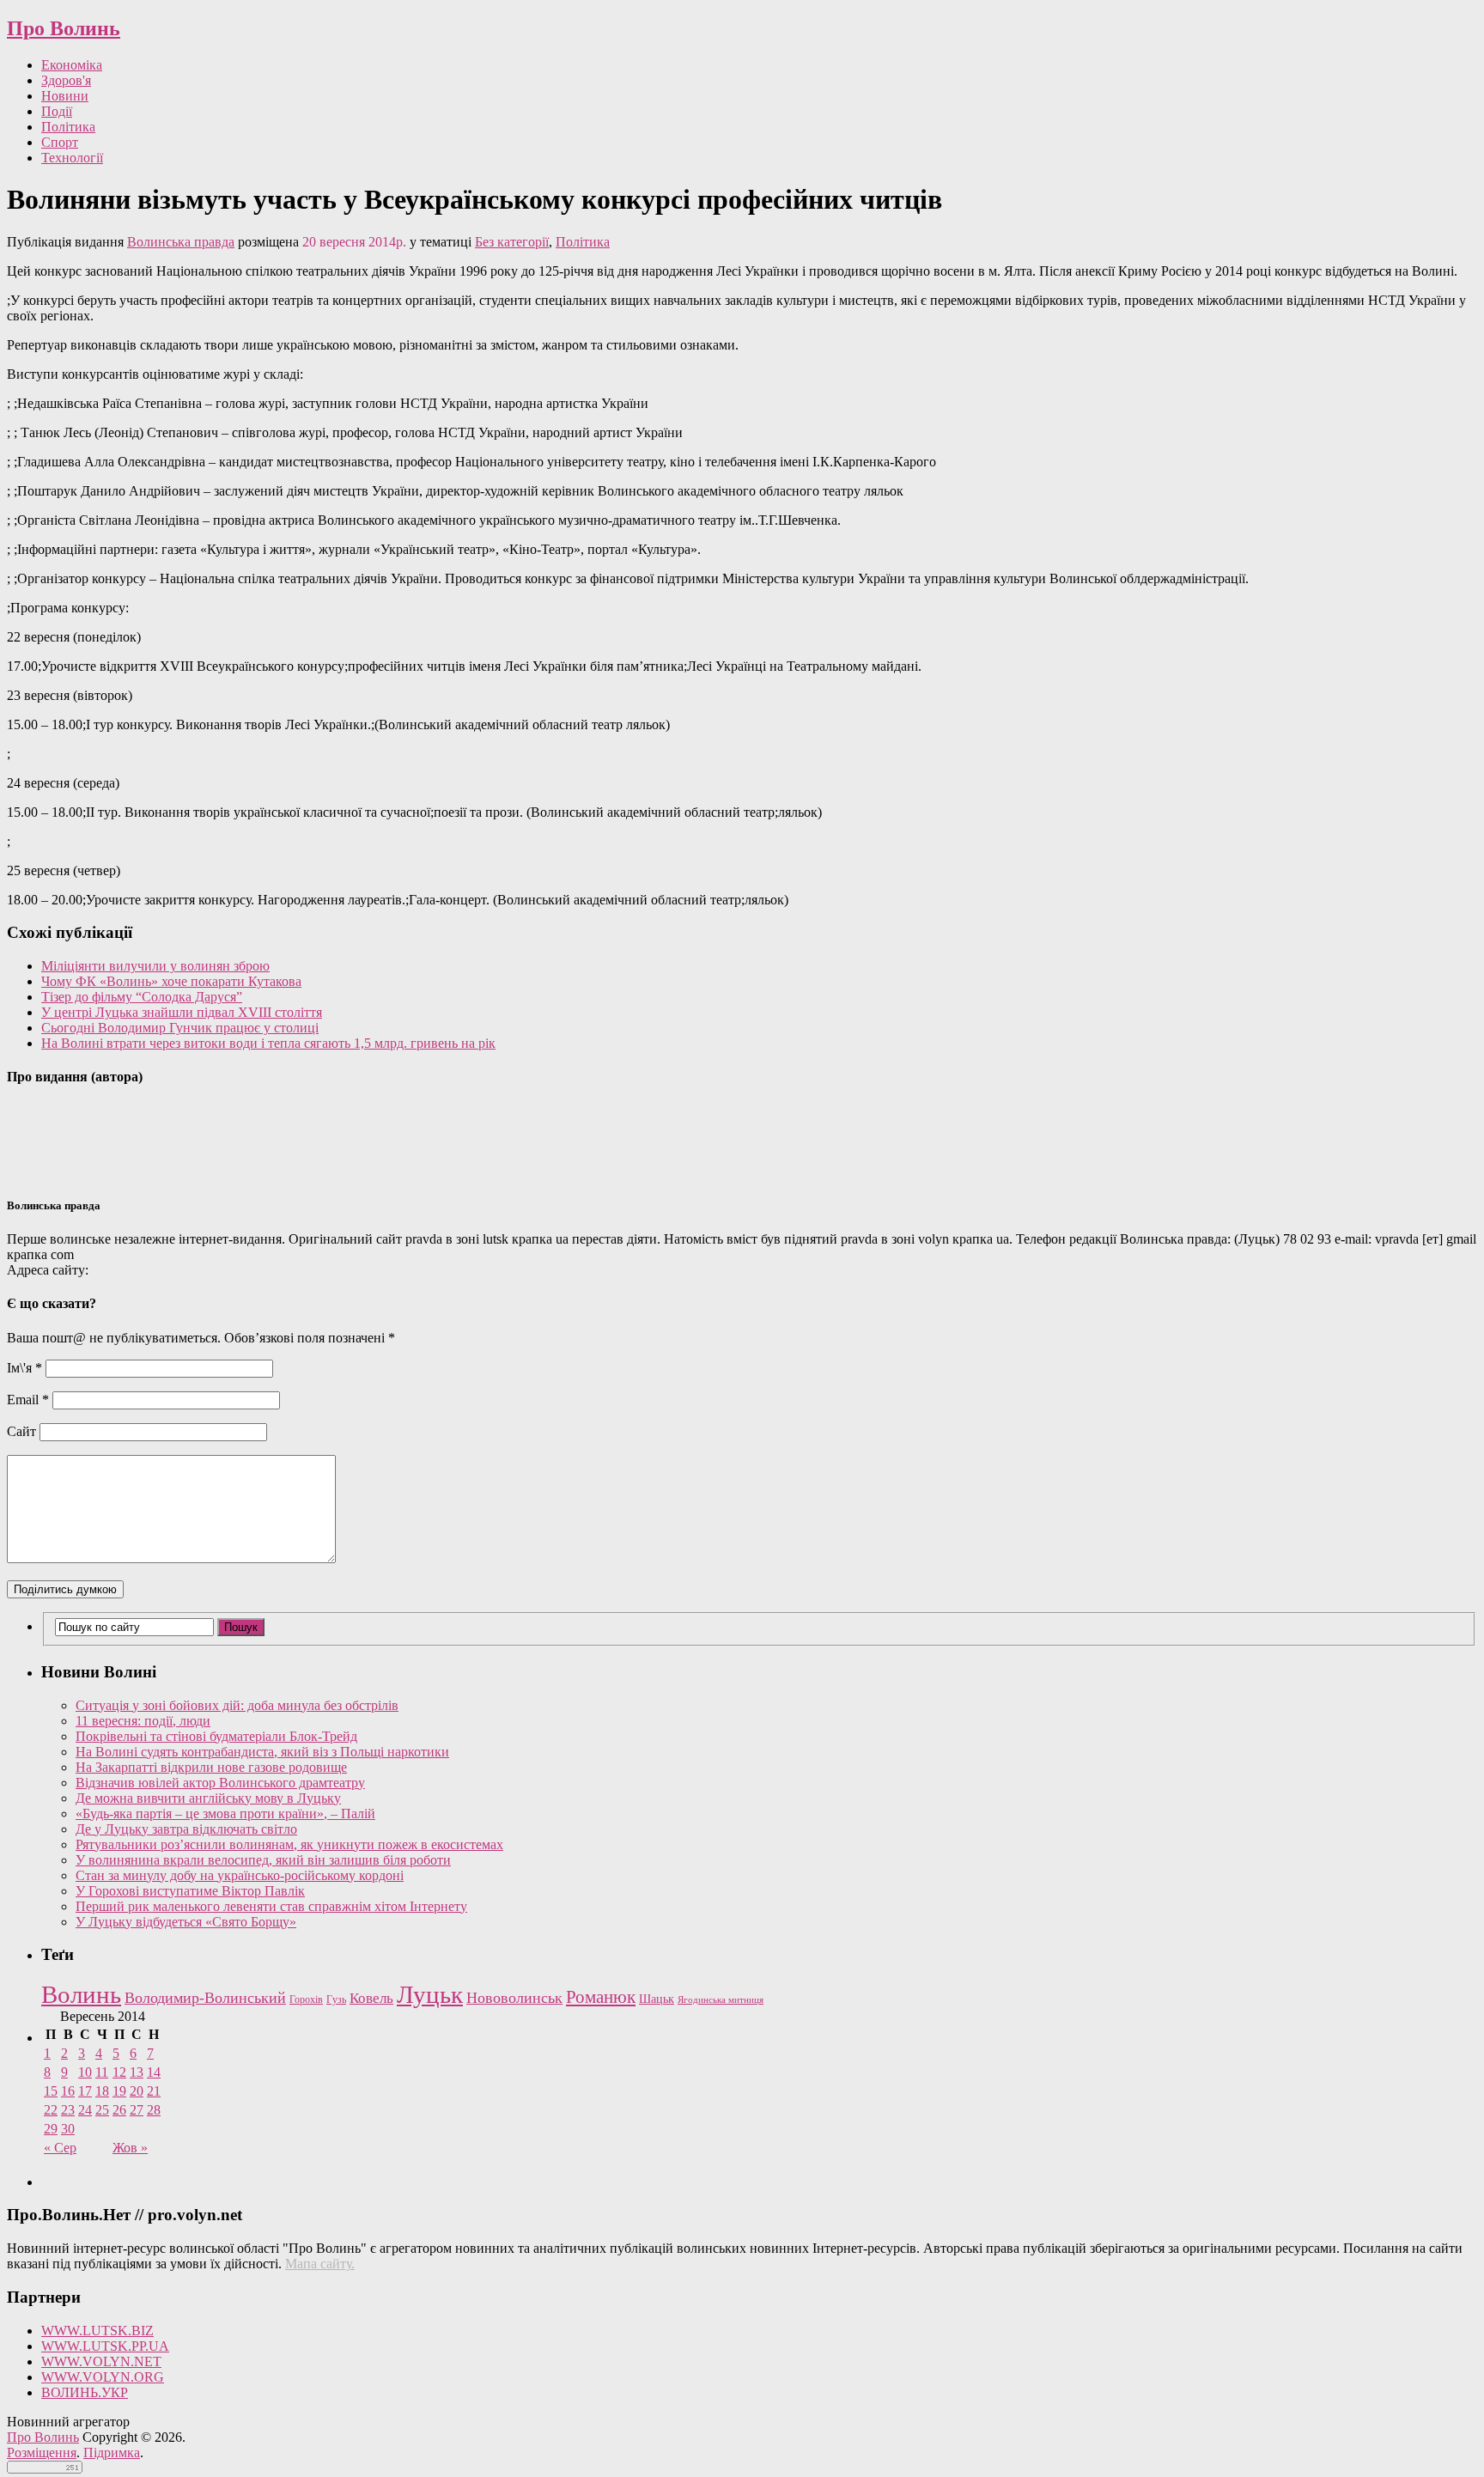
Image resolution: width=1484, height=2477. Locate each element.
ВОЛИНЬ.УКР (85, 2392)
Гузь (336, 2000)
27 (137, 2110)
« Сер (60, 2148)
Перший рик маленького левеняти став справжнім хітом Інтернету (271, 1906)
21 (154, 2091)
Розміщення (42, 2453)
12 (119, 2072)
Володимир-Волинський (205, 1998)
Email (28, 1400)
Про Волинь (64, 28)
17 (85, 2091)
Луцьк (430, 1994)
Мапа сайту (318, 2264)
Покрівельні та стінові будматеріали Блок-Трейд (216, 1736)
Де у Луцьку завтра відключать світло (186, 1829)
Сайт (21, 1431)
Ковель (371, 1998)
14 (154, 2072)
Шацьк (657, 1999)
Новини (65, 96)
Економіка (72, 65)
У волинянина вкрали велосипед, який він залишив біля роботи (263, 1860)
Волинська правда (181, 242)
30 (68, 2129)
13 (137, 2072)
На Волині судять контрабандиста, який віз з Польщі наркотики (262, 1752)
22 (51, 2110)
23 (68, 2110)
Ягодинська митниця (721, 2000)
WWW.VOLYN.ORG (103, 2377)
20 (137, 2091)
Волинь (81, 1994)
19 (119, 2091)
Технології (72, 158)
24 (85, 2110)
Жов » (130, 2148)
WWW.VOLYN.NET (101, 2361)
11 (102, 2072)
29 (51, 2129)
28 (154, 2110)
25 (102, 2110)
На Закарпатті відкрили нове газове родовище (211, 1767)
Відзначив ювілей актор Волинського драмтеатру (220, 1783)
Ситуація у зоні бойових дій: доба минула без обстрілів (237, 1705)
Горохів (306, 1999)
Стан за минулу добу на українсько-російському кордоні (240, 1875)
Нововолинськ (514, 1998)
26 (119, 2110)
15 (51, 2091)
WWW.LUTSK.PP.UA (105, 2346)
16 (68, 2091)
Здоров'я (66, 80)
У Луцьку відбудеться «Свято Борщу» (186, 1922)
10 (85, 2072)
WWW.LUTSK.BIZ (97, 2331)
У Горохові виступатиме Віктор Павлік (190, 1891)
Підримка (112, 2453)
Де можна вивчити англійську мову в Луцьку (208, 1798)
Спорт (60, 142)
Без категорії (512, 242)
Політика (68, 127)
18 (102, 2091)
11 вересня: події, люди (143, 1721)
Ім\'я (24, 1368)
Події (57, 111)
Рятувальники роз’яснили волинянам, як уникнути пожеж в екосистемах (289, 1844)
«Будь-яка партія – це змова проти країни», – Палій (225, 1814)
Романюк (601, 1997)
